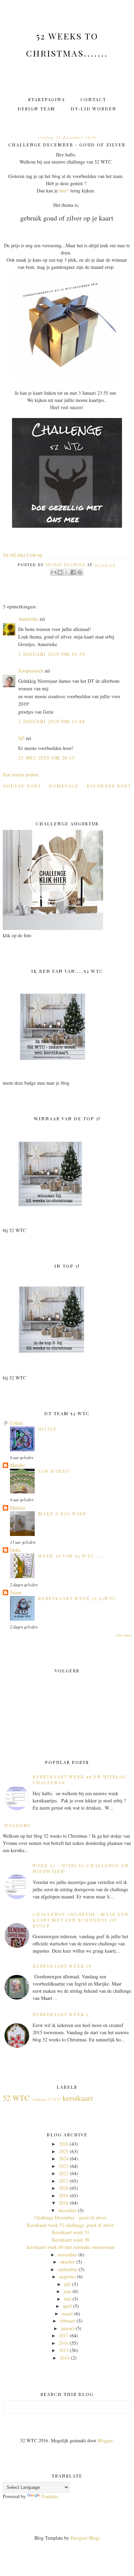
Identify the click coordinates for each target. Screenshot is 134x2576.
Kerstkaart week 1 (61, 2014)
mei (68, 2299)
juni (67, 2291)
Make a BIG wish (62, 1513)
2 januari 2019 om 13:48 (52, 721)
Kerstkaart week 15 (62, 1966)
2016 (64, 2343)
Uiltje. (48, 1429)
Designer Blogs (85, 2538)
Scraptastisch (31, 671)
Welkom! (17, 1825)
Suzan (16, 1592)
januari (68, 2328)
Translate (50, 2496)
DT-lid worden (94, 109)
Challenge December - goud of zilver (70, 2217)
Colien (16, 1423)
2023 (64, 2166)
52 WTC (16, 2098)
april (67, 2306)
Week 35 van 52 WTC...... (71, 1556)
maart (67, 2313)
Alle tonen (124, 1635)
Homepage (64, 786)
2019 (64, 2196)
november (67, 2255)
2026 (64, 2144)
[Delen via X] (67, 572)
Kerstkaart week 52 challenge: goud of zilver (70, 2225)
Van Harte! (54, 1471)
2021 (64, 2181)
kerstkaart (78, 2098)
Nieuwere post (109, 786)
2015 (64, 2350)
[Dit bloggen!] (60, 572)
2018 (64, 2203)
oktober (68, 2262)
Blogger (105, 2440)
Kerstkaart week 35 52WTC (77, 1598)
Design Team (36, 109)
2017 (64, 2335)
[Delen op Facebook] (73, 572)
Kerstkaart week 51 (71, 2232)
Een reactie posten (20, 774)
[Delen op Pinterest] (80, 572)
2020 (64, 2188)
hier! (64, 190)
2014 (65, 2358)
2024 (64, 2158)
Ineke (15, 1550)
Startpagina (47, 99)
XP (21, 738)
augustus (67, 2276)
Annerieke (28, 619)
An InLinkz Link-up (23, 555)
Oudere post (22, 786)
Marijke (18, 1465)
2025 (64, 2151)
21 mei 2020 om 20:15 (47, 758)
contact (93, 99)
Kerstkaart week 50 (71, 2240)
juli (68, 2284)
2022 (64, 2173)
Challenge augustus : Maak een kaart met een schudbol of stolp (81, 1920)
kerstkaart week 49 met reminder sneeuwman (71, 2247)
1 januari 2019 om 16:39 (52, 654)
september (68, 2269)
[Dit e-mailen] (54, 572)
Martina (18, 1508)
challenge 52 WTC (47, 2099)
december (67, 2210)
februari (68, 2321)
